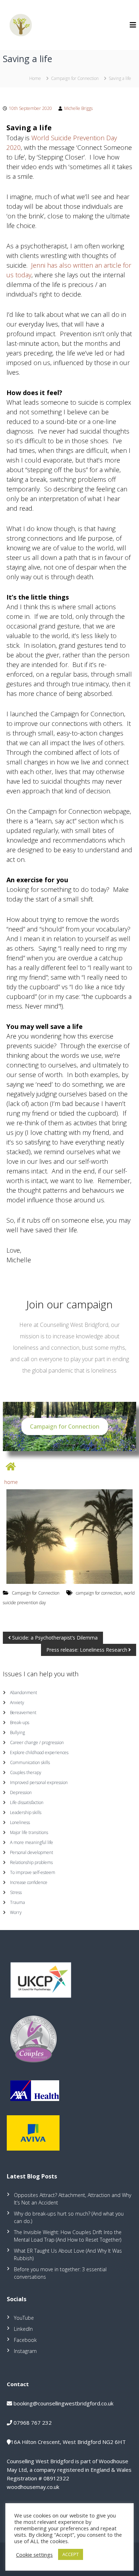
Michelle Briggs (78, 108)
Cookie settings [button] (34, 2555)
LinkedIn (23, 2329)
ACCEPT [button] (71, 2554)
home (11, 1482)
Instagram (25, 2351)
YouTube (24, 2318)
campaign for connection (99, 1593)
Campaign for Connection (75, 78)
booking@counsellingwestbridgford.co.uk (63, 2403)
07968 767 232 (33, 2423)
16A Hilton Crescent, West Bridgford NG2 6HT (68, 2442)
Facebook (25, 2340)
